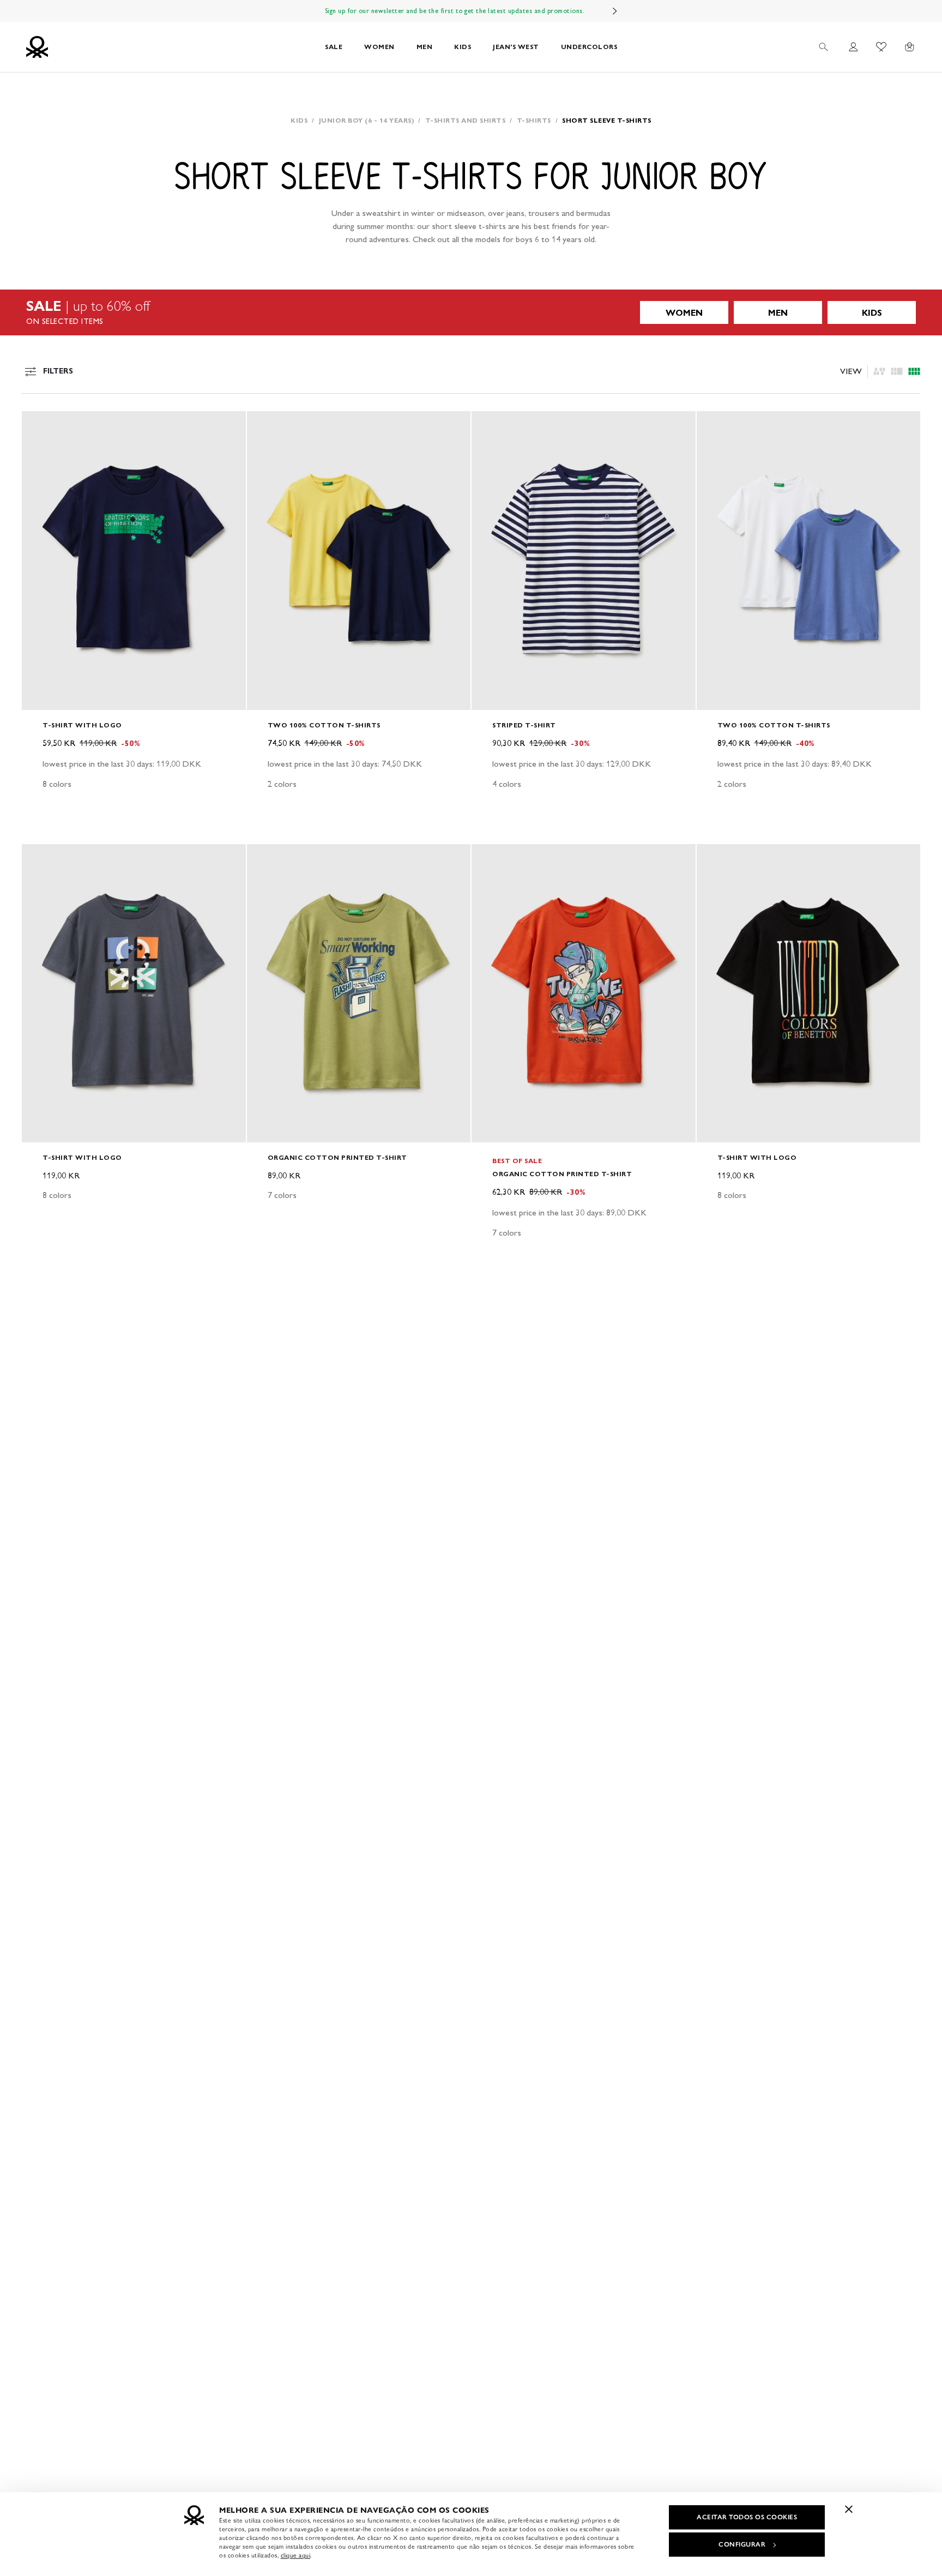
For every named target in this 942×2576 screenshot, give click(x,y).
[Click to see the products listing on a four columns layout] (897, 371)
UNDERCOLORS (589, 47)
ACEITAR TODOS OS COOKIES (747, 2517)
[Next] (615, 11)
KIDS (463, 47)
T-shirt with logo (82, 725)
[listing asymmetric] (879, 371)
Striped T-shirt (524, 725)
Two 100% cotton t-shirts (324, 725)
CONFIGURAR (742, 2544)
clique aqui (296, 2555)
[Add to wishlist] (39, 425)
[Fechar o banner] (849, 2509)
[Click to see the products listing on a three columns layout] (914, 371)
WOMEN (379, 47)
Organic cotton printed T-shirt (337, 1157)
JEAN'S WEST (516, 47)
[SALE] (471, 312)
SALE (334, 47)
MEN (425, 47)
